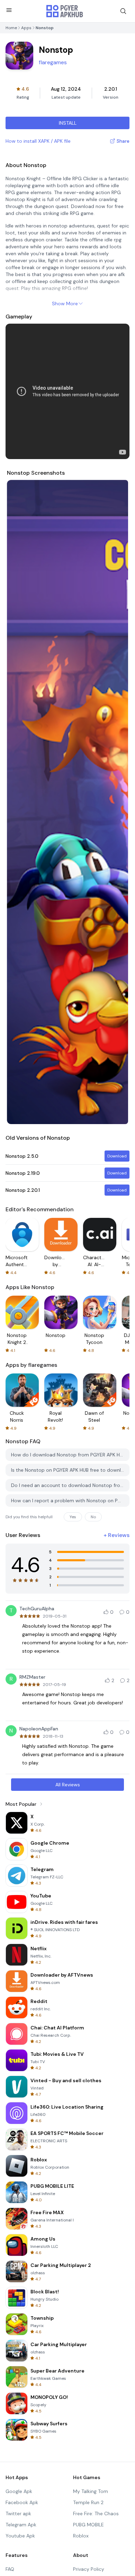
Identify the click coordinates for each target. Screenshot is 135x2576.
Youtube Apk (20, 2536)
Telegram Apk (21, 2525)
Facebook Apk (22, 2502)
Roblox (81, 2536)
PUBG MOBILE (88, 2525)
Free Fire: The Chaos (96, 2513)
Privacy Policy (89, 2569)
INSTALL (68, 123)
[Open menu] (9, 10)
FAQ (10, 2569)
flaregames (53, 62)
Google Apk (19, 2491)
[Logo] (65, 11)
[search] (123, 11)
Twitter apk (18, 2513)
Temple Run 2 (88, 2502)
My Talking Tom (91, 2491)
